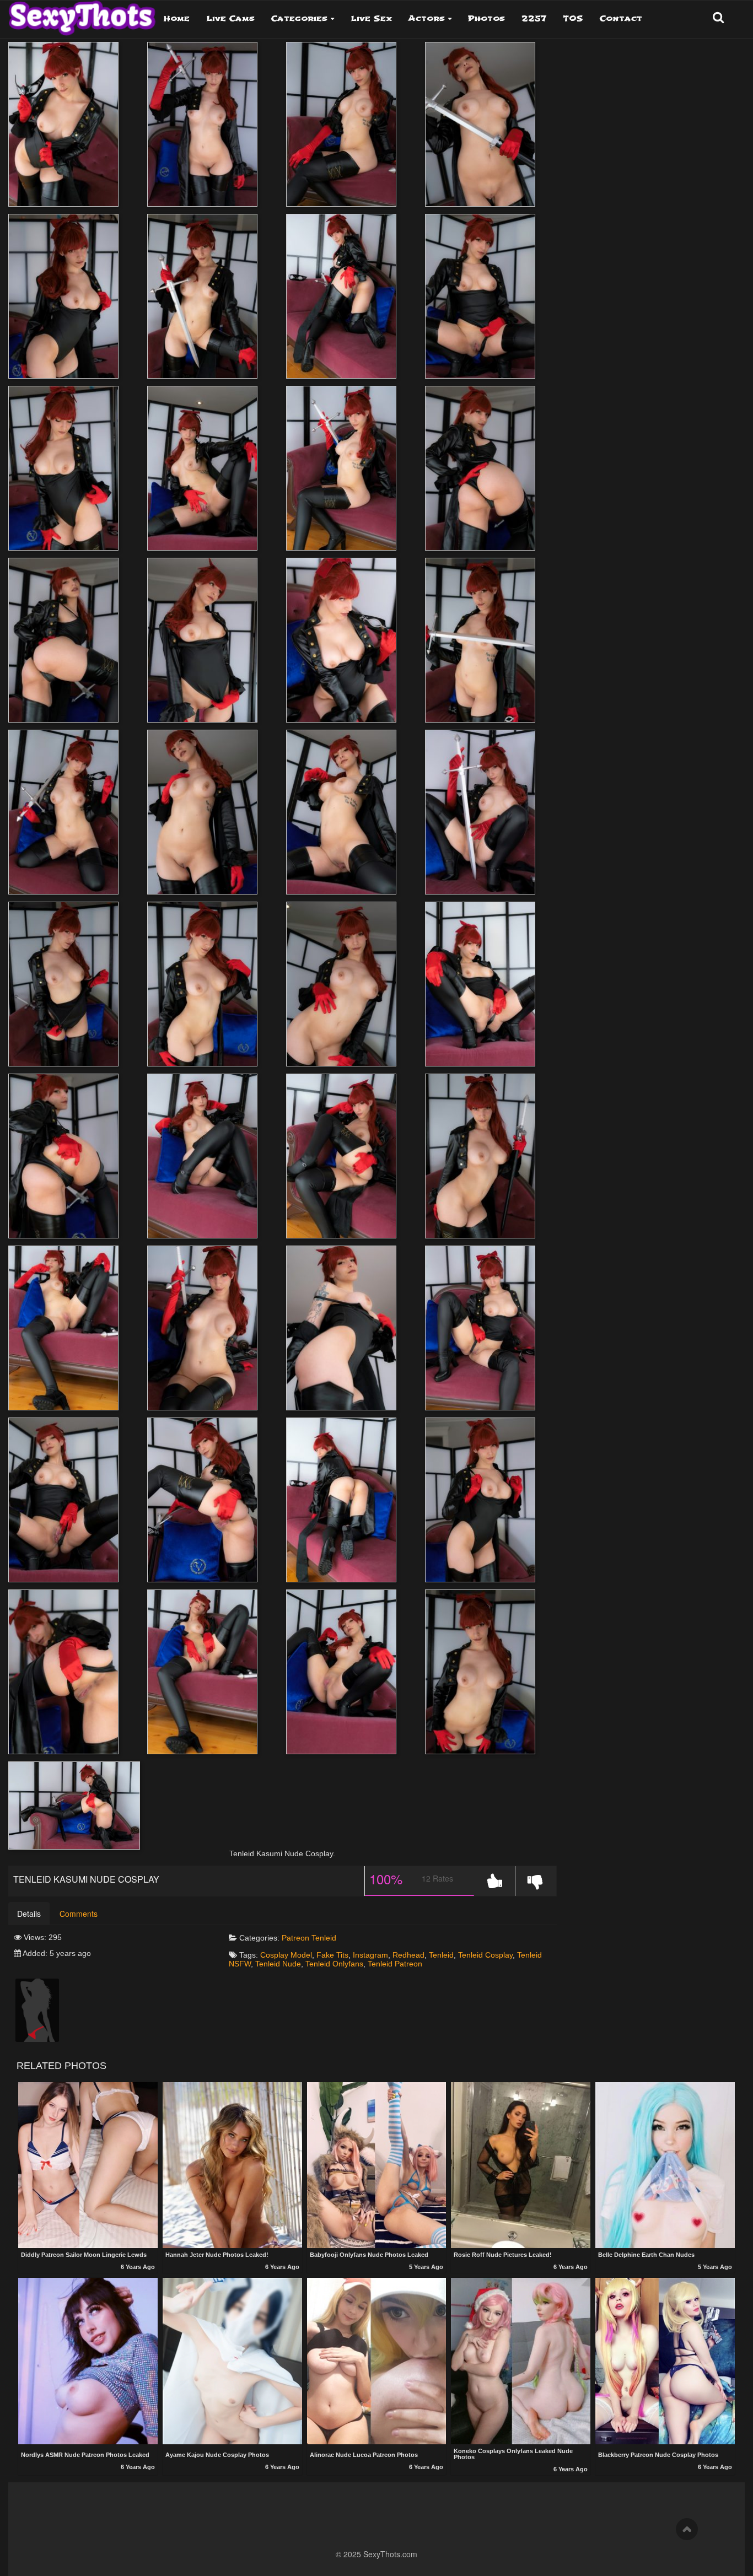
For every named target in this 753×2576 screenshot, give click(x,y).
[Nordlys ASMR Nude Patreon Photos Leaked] (88, 2362)
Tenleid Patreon (395, 1964)
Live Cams (230, 18)
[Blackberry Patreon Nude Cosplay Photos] (665, 2362)
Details (29, 1914)
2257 (534, 18)
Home (177, 18)
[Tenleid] (37, 2009)
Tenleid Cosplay (485, 1955)
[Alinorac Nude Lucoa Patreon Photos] (377, 2362)
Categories (299, 18)
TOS (573, 18)
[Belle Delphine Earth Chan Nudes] (665, 2165)
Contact (621, 18)
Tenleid (324, 1938)
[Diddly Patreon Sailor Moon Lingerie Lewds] (88, 2165)
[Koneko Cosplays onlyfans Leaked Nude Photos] (521, 2361)
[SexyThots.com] (82, 14)
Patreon (295, 1938)
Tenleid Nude (278, 1964)
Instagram (370, 1955)
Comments (79, 1914)
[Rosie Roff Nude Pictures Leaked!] (521, 2165)
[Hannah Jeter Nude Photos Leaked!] (232, 2165)
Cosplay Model (286, 1955)
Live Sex (371, 18)
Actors (427, 18)
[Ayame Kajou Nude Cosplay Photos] (232, 2362)
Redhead (408, 1955)
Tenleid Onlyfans (334, 1964)
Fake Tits (332, 1955)
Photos (486, 18)
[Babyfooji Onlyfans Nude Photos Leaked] (377, 2165)
